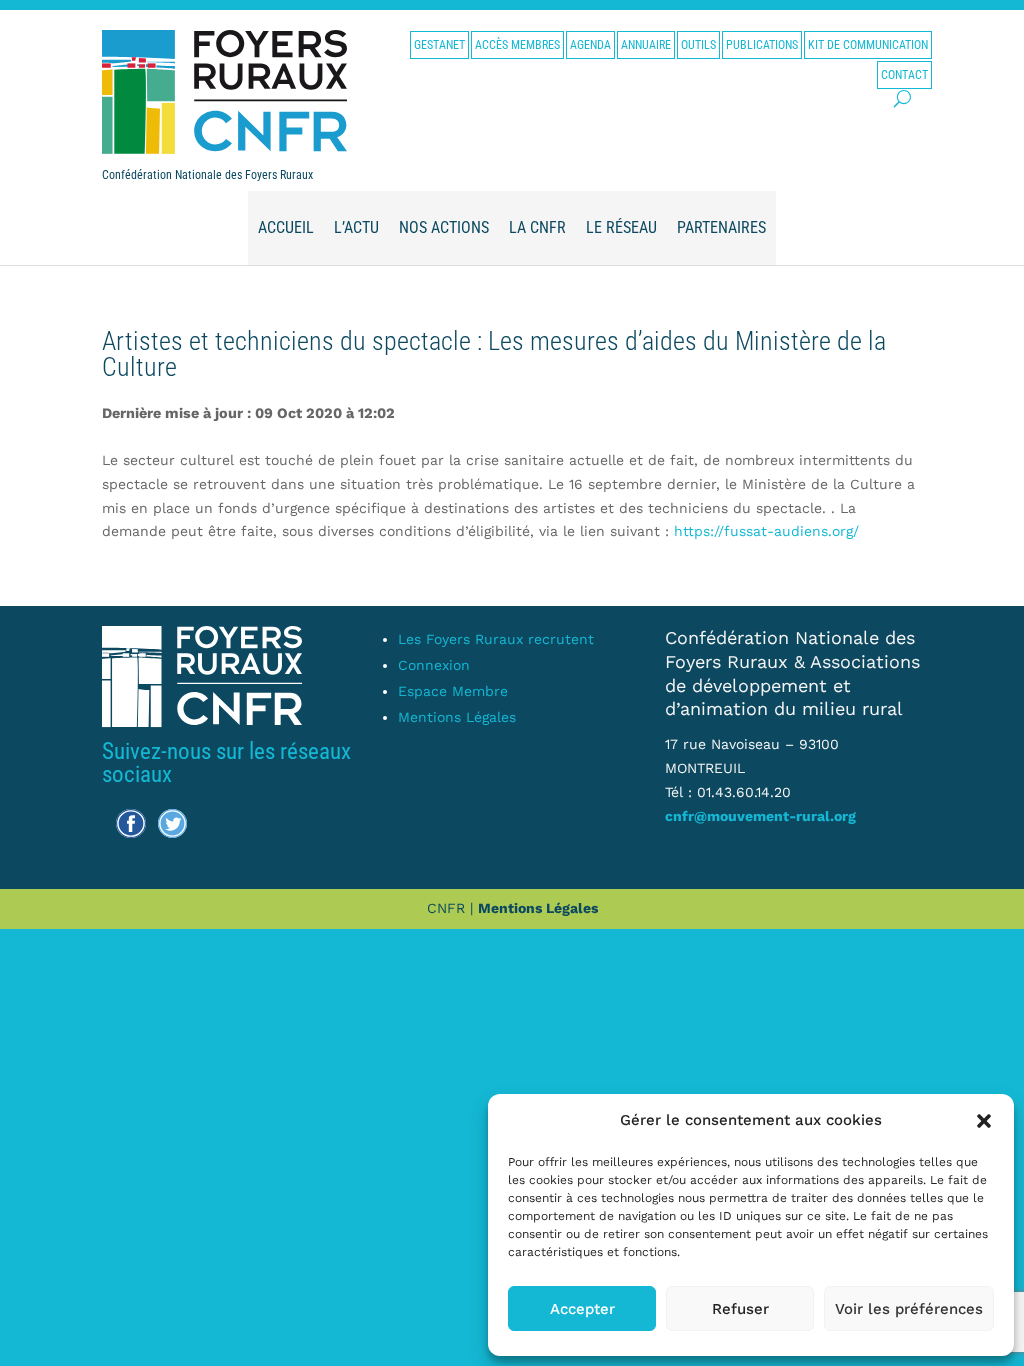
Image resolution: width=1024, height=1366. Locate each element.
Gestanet (439, 45)
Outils (698, 45)
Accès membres (517, 45)
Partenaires (721, 227)
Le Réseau (621, 227)
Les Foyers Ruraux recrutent (496, 639)
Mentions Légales (457, 717)
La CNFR (537, 227)
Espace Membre (453, 691)
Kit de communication (868, 45)
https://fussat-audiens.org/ (766, 531)
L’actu (356, 227)
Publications (762, 45)
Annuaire (646, 45)
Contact (904, 75)
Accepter (582, 1309)
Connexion (434, 665)
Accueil (286, 227)
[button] (984, 1121)
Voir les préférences (909, 1309)
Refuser (740, 1309)
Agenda (590, 45)
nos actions (444, 227)
